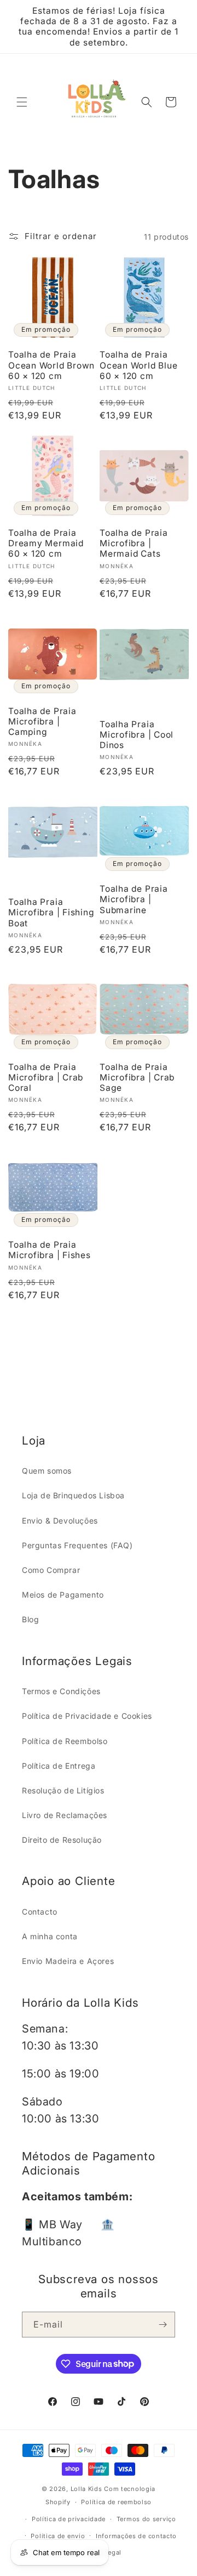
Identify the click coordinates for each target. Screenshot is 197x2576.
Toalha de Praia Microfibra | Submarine (134, 899)
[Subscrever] (163, 2325)
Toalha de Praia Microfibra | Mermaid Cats (134, 543)
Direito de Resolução (62, 1840)
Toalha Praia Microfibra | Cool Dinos (137, 735)
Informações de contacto (136, 2536)
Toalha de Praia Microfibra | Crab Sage (137, 1077)
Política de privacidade (69, 2519)
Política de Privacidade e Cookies (87, 1716)
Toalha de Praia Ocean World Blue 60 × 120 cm (138, 365)
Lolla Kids (86, 2489)
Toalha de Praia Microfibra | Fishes (50, 1250)
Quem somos (47, 1471)
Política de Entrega (59, 1766)
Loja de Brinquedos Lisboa (73, 1495)
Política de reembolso (116, 2502)
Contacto (40, 1912)
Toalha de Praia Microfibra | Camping (42, 721)
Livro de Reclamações (65, 1815)
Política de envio (58, 2536)
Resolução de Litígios (63, 1790)
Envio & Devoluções (60, 1521)
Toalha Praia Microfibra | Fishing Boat (51, 912)
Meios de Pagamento (63, 1595)
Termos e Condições (61, 1691)
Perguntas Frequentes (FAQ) (77, 1545)
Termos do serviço (146, 2519)
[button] (22, 102)
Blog (30, 1619)
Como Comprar (51, 1570)
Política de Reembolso (65, 1741)
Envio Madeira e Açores (68, 1961)
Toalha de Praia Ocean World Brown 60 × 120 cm (51, 365)
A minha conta (50, 1936)
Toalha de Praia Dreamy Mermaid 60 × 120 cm (46, 543)
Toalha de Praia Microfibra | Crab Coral (46, 1077)
